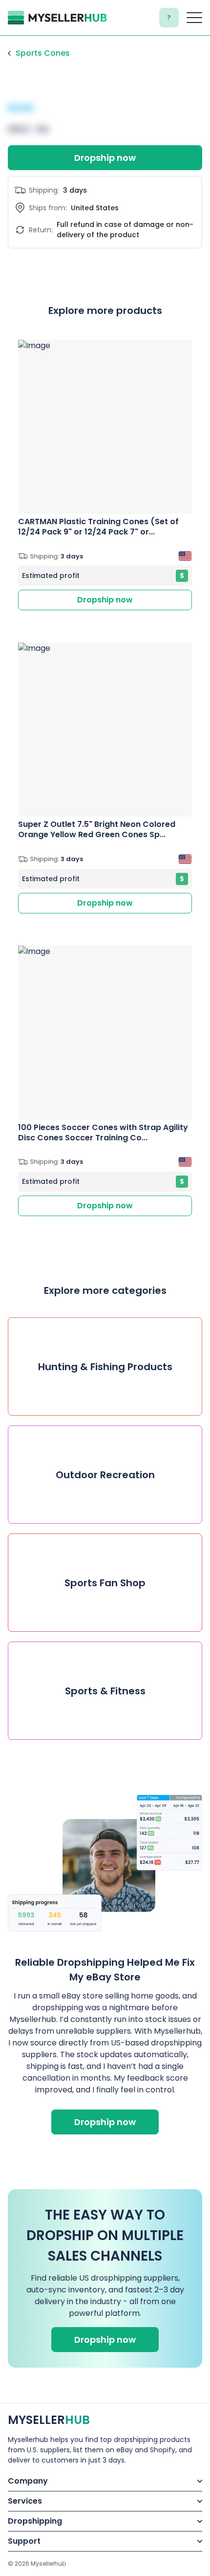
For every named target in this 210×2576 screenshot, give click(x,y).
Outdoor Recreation (105, 1475)
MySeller (49, 2420)
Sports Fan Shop (105, 1583)
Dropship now (105, 158)
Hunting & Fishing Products (105, 1367)
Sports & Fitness (105, 1691)
